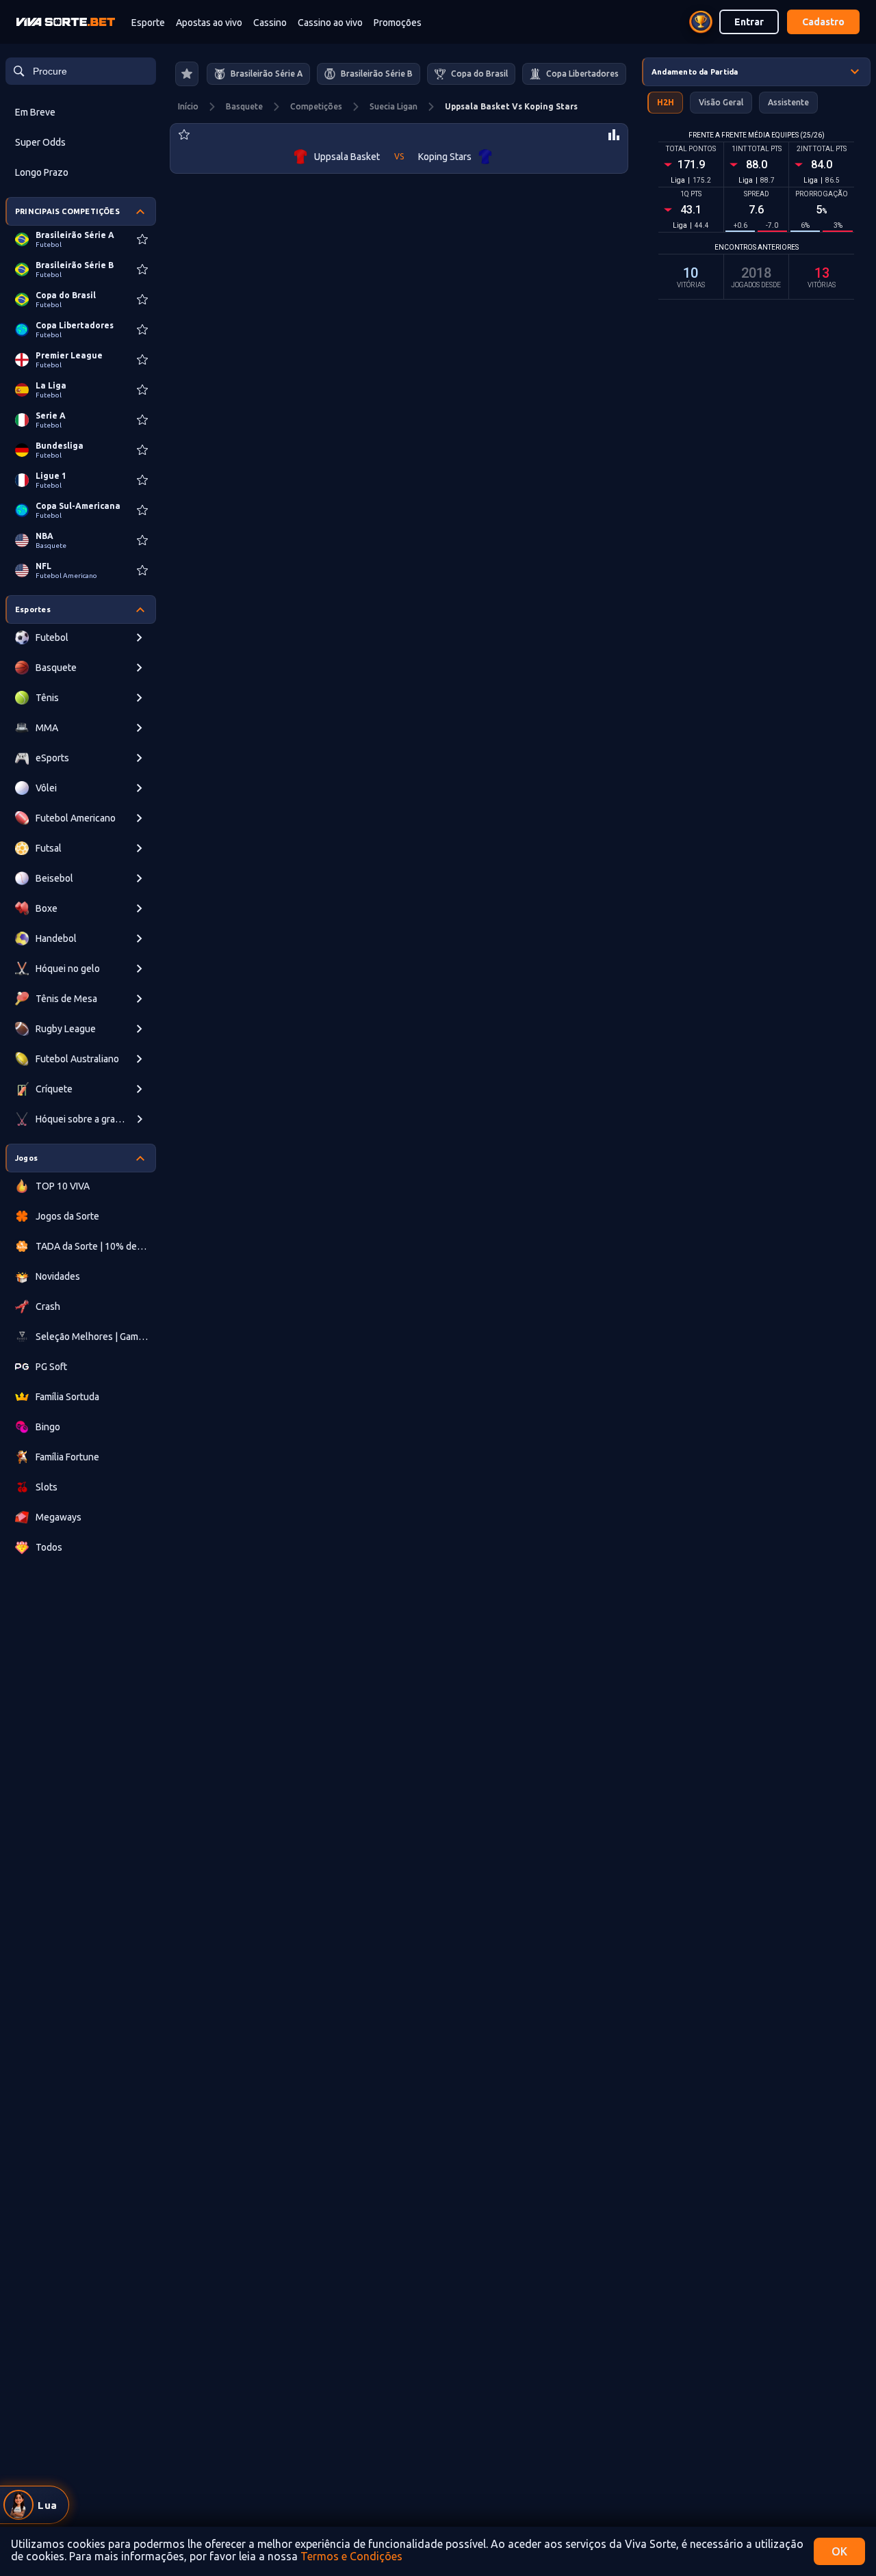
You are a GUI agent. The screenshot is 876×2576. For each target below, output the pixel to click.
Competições (316, 106)
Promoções (398, 23)
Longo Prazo (42, 172)
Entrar (749, 22)
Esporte (148, 23)
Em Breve (35, 112)
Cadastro (823, 22)
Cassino (270, 23)
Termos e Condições (351, 2556)
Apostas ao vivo (209, 23)
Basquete (244, 106)
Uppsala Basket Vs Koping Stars (511, 106)
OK (839, 2551)
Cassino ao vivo (330, 23)
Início (188, 106)
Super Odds (40, 142)
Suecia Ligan (394, 106)
